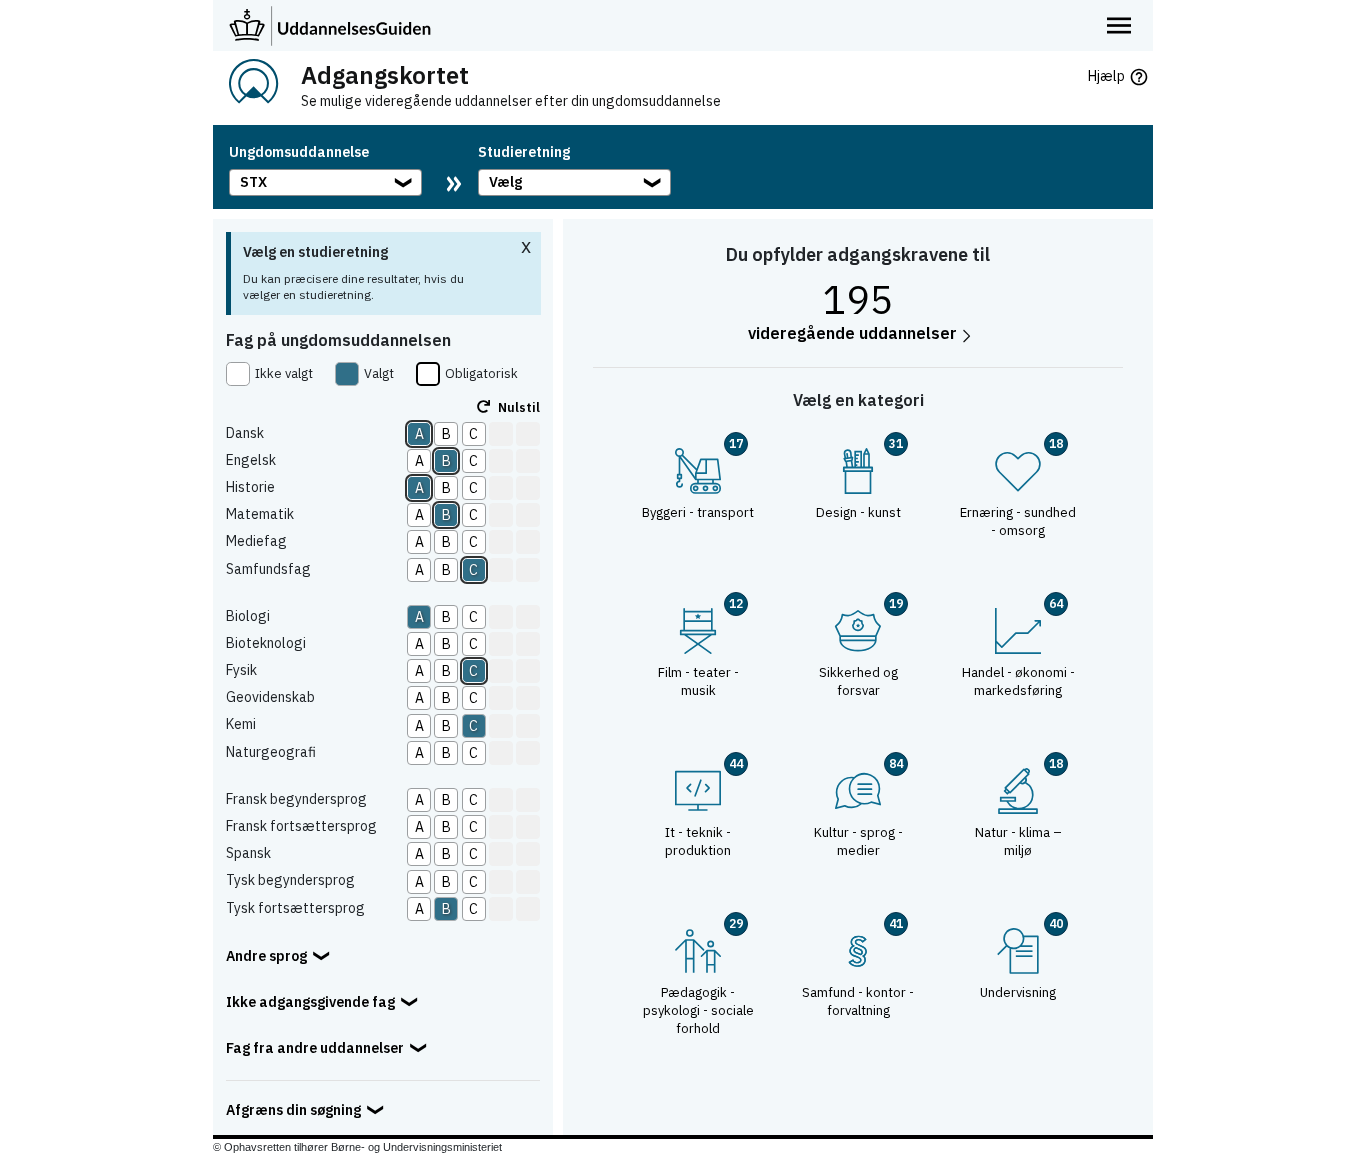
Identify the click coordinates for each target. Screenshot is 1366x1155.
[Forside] (330, 25)
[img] (253, 85)
